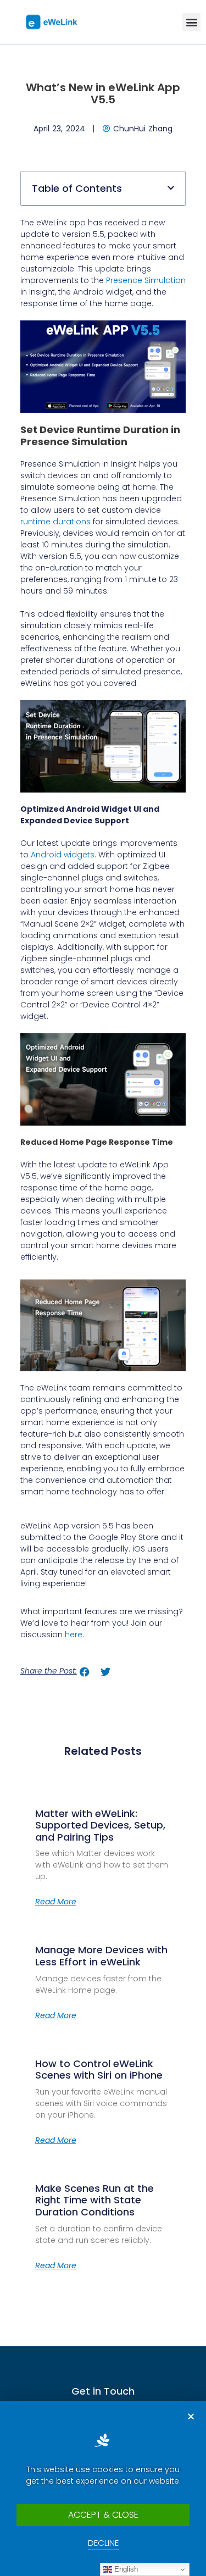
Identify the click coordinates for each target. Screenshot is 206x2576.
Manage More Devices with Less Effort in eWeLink (101, 1956)
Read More (56, 1902)
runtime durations (55, 522)
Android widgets (63, 855)
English (125, 2569)
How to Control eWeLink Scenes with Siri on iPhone (99, 2070)
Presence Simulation (146, 280)
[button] (191, 22)
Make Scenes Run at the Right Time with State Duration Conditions (94, 2200)
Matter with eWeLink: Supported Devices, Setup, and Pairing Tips (100, 1825)
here (74, 1635)
